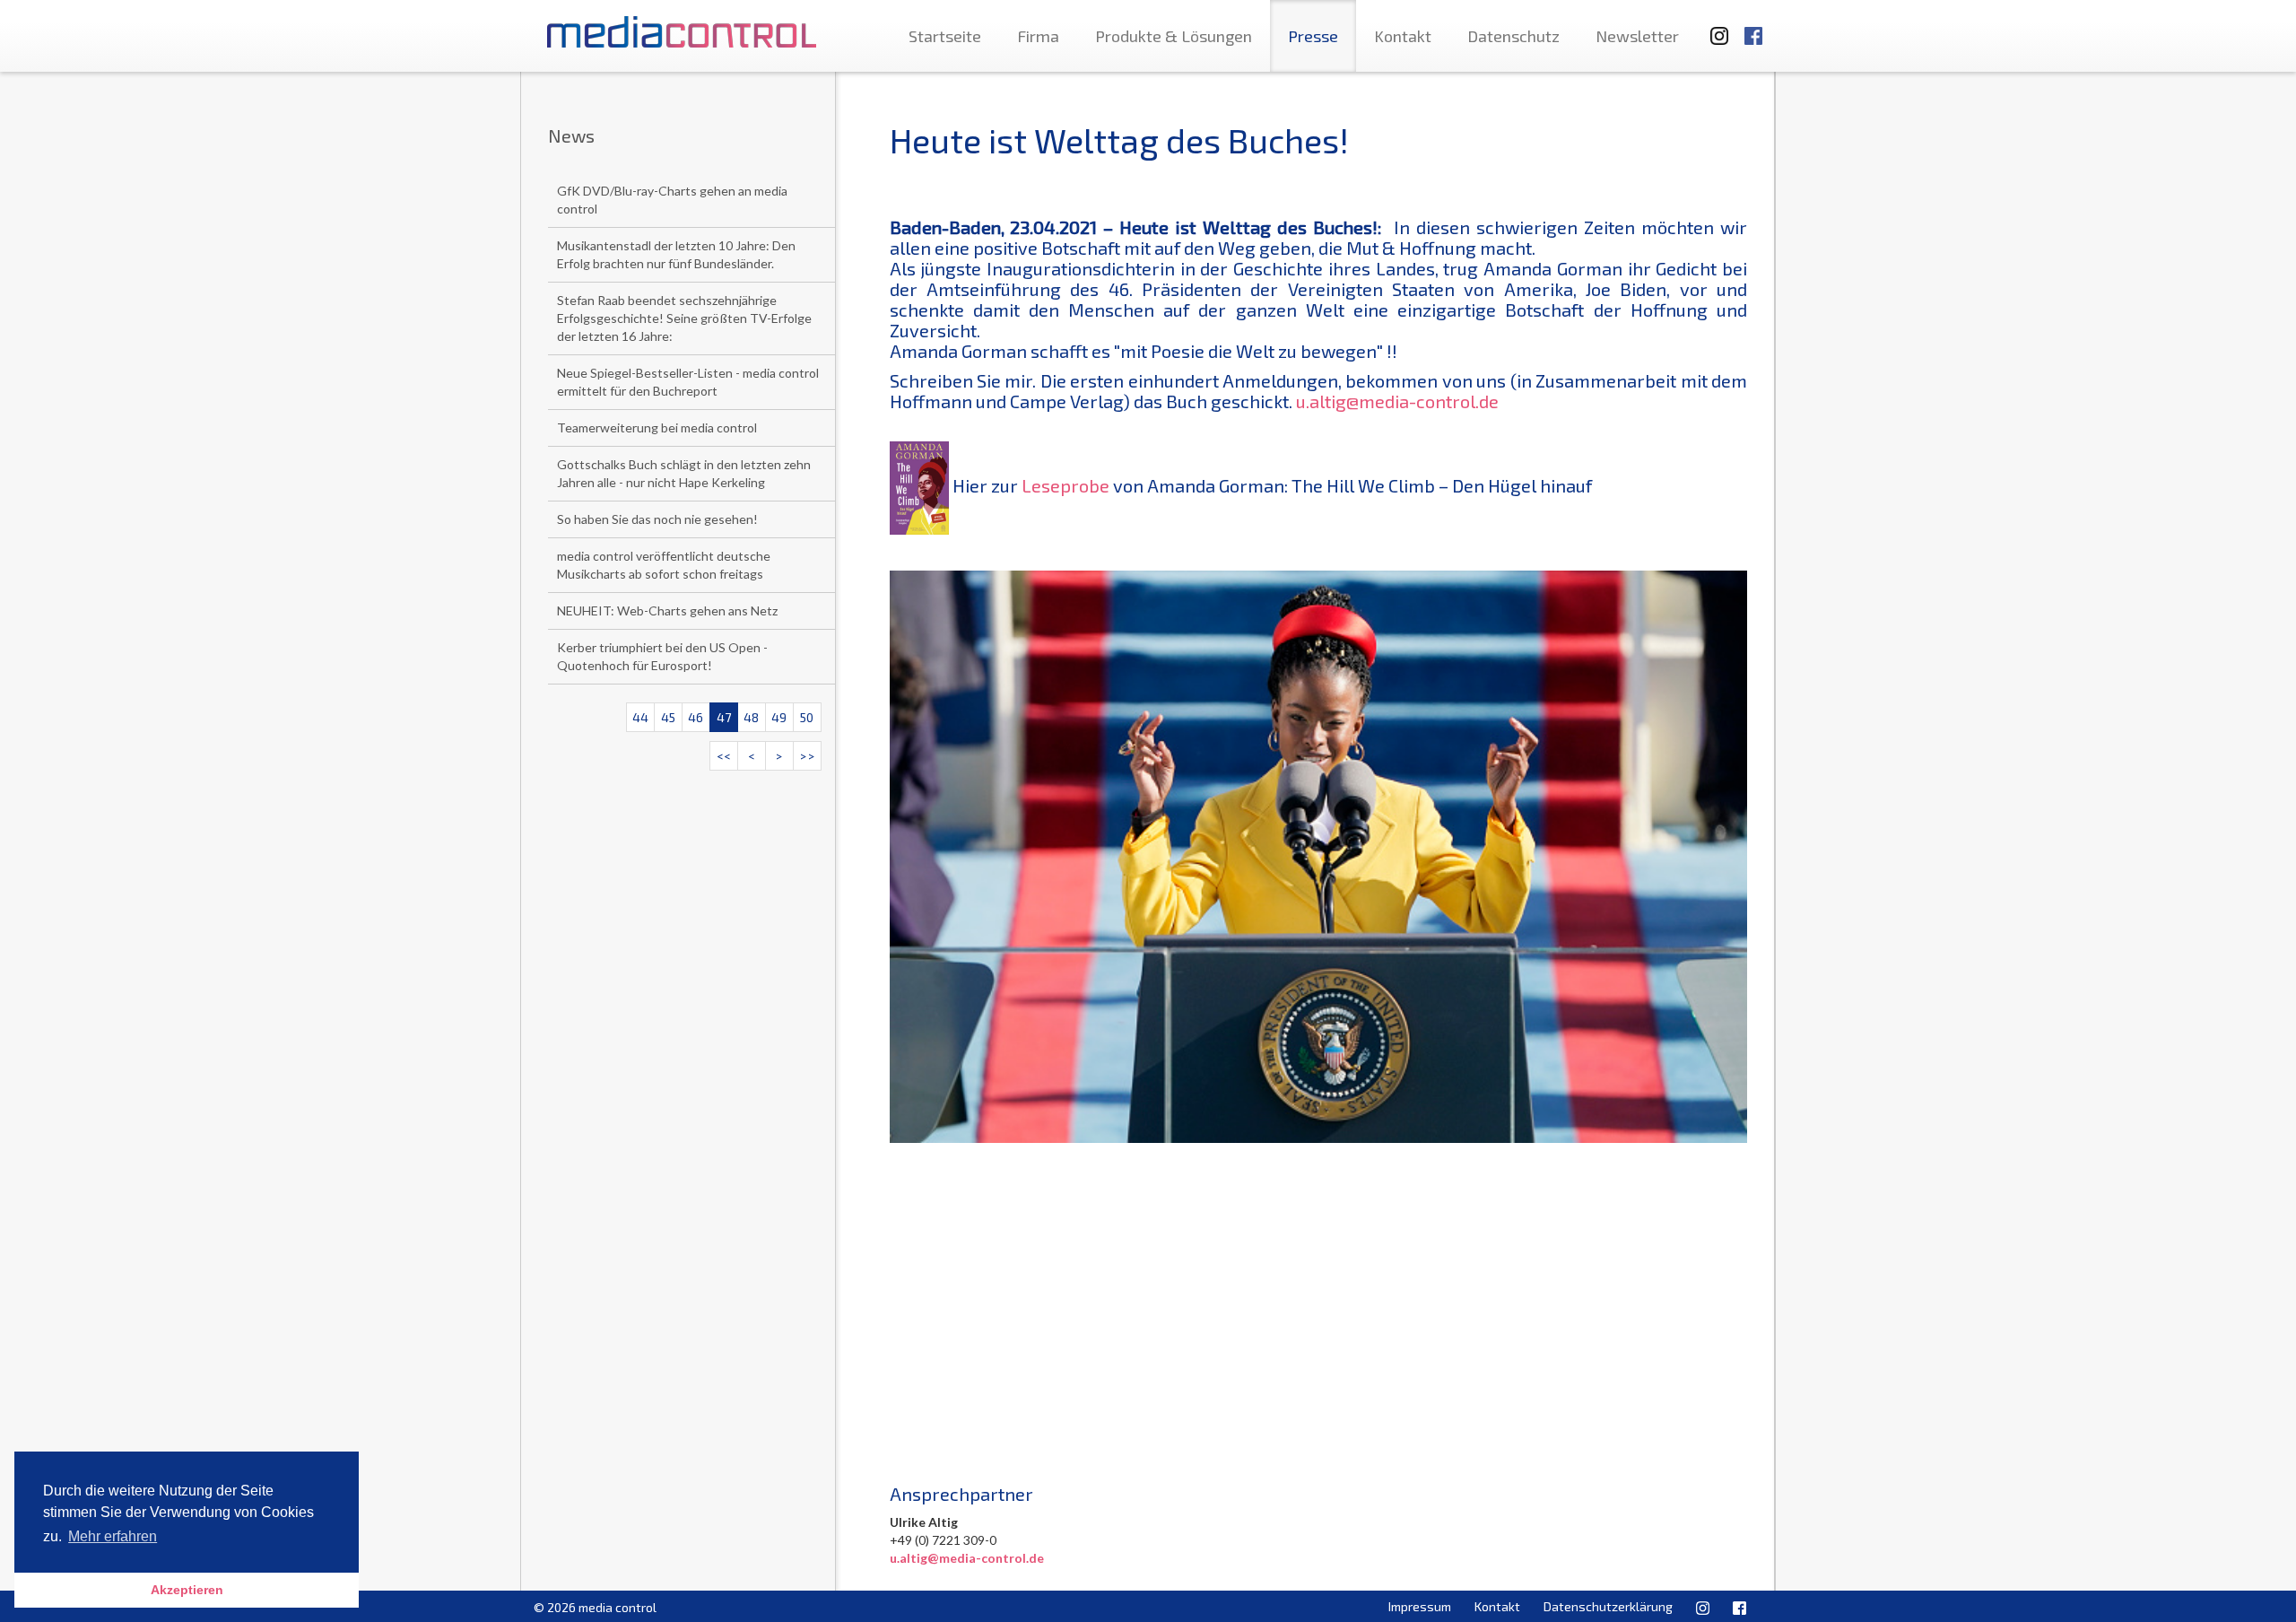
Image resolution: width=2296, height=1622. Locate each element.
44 (640, 717)
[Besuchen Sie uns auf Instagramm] (1714, 27)
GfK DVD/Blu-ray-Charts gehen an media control (672, 200)
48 (751, 717)
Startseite (945, 36)
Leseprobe (1065, 485)
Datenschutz (1513, 36)
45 (668, 717)
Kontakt (1403, 36)
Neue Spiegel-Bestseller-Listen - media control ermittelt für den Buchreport (688, 382)
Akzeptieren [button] (187, 1590)
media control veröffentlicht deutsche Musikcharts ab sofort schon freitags (664, 565)
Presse (1313, 36)
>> (807, 756)
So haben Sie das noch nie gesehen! (657, 519)
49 (779, 717)
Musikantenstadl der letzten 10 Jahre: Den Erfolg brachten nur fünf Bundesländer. (676, 254)
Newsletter (1637, 36)
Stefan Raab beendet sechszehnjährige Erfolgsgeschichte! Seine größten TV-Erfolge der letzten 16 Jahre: (684, 318)
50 (807, 717)
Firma (1038, 36)
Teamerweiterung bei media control (657, 427)
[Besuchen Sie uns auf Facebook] (1753, 27)
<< (724, 756)
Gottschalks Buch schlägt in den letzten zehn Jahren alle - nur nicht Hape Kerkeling (684, 473)
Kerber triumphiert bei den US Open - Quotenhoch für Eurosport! (662, 656)
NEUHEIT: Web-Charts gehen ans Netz (667, 610)
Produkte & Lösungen (1174, 36)
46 (696, 717)
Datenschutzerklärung (1608, 1606)
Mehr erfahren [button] (113, 1536)
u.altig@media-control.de (1397, 401)
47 (724, 717)
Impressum (1420, 1606)
